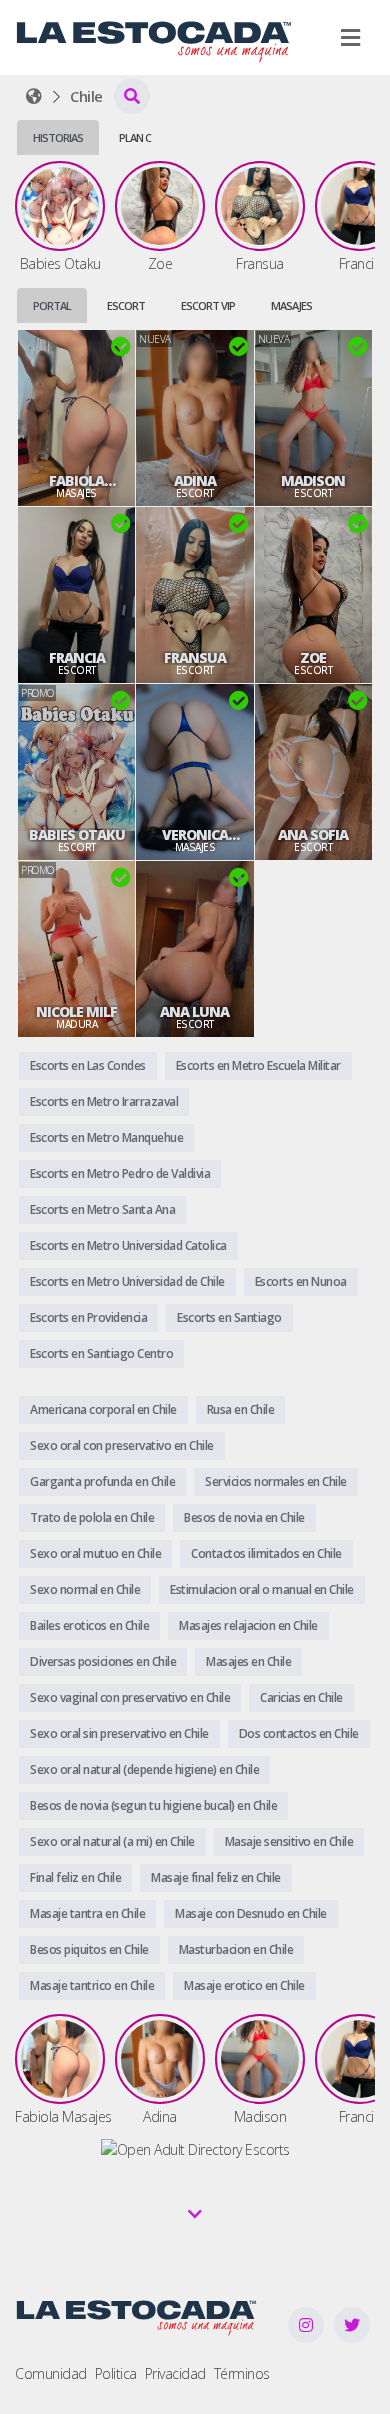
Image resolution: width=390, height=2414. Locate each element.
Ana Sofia (313, 835)
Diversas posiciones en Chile (103, 1661)
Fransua (195, 658)
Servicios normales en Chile (276, 1481)
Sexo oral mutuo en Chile (95, 1553)
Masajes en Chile (248, 1661)
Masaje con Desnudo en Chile (251, 1913)
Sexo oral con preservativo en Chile (122, 1445)
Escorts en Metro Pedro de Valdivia (120, 1173)
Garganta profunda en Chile (102, 1481)
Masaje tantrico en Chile (92, 1985)
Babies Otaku (77, 835)
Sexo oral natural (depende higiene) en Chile (144, 1769)
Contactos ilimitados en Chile (266, 1553)
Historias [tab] (58, 137)
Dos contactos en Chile (299, 1733)
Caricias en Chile (301, 1697)
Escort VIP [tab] (208, 305)
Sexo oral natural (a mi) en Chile (112, 1841)
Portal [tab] (52, 305)
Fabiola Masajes (77, 481)
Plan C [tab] (135, 137)
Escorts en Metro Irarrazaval (104, 1101)
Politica (116, 2373)
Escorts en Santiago (229, 1317)
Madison (313, 481)
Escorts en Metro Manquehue (106, 1137)
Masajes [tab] (291, 305)
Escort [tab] (126, 305)
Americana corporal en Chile (103, 1409)
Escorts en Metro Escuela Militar (258, 1065)
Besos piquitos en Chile (89, 1949)
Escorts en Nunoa (301, 1281)
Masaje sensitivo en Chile (289, 1841)
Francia (77, 658)
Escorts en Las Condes (88, 1065)
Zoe (313, 658)
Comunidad (51, 2373)
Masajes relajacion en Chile (248, 1625)
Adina (195, 481)
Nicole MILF (76, 1012)
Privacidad (175, 2373)
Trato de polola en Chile (92, 1517)
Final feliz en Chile (75, 1877)
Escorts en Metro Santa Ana (102, 1209)
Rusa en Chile (241, 1409)
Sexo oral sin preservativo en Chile (119, 1733)
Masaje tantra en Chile (87, 1913)
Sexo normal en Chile (85, 1589)
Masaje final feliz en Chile (216, 1877)
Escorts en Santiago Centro (101, 1353)
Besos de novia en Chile (244, 1517)
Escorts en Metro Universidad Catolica (128, 1245)
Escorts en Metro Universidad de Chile (127, 1281)
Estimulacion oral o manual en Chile (262, 1589)
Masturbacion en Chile (236, 1949)
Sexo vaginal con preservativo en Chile (130, 1697)
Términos (242, 2373)
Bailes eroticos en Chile (89, 1625)
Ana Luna (194, 1012)
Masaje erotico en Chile (244, 1985)
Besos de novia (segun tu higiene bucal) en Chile (153, 1805)
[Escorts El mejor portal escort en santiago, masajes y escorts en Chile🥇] (34, 96)
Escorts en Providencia (88, 1317)
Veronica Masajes (195, 835)
